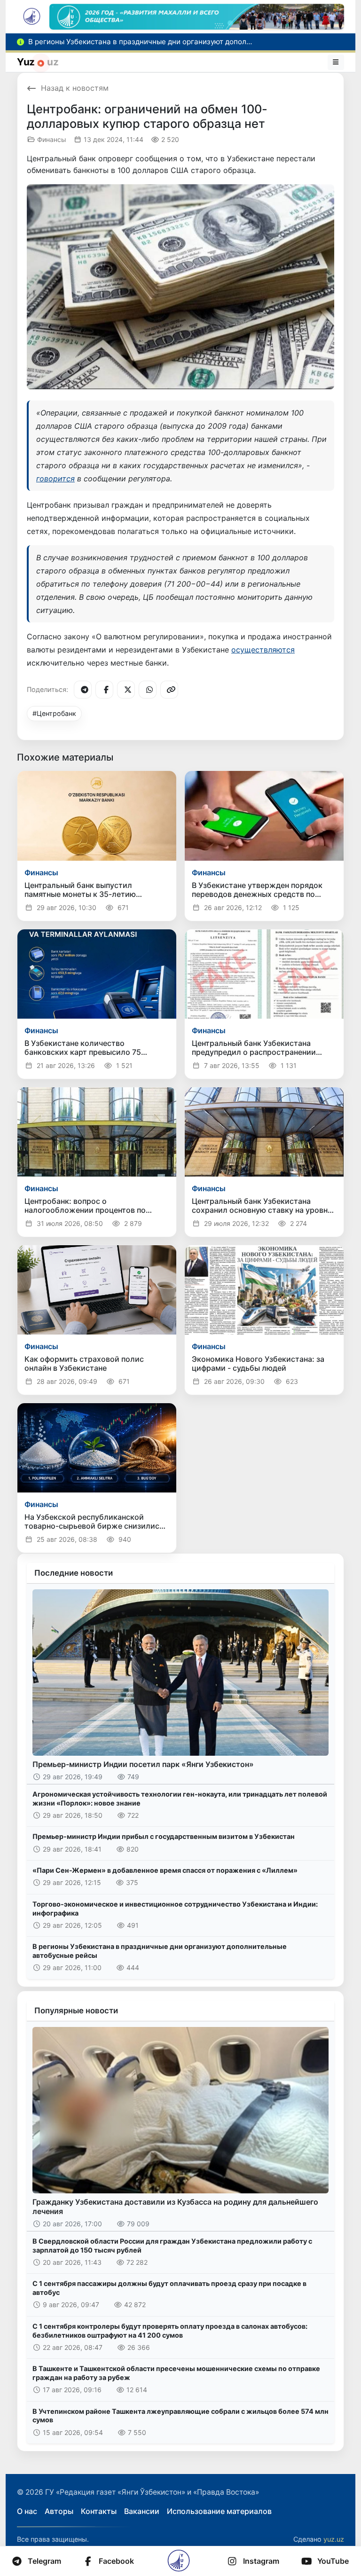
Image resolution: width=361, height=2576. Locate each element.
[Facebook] (104, 690)
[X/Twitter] (126, 690)
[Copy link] (169, 690)
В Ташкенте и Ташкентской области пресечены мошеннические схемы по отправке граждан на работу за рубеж (176, 2373)
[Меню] (336, 62)
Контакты (99, 2511)
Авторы (59, 2511)
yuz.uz (334, 2539)
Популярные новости (76, 2011)
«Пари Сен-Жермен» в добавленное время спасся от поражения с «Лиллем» (165, 1870)
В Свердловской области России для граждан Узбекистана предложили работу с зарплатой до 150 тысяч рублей (172, 2246)
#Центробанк (54, 713)
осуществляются (263, 650)
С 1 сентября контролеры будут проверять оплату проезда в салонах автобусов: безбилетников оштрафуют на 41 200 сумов (170, 2331)
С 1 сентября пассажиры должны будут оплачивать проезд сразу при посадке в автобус (169, 2288)
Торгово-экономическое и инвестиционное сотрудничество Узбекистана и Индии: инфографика (175, 1908)
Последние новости (74, 1573)
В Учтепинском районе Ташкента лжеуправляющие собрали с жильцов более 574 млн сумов (180, 2416)
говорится (55, 479)
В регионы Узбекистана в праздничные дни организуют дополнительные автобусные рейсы (160, 1951)
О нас (27, 2511)
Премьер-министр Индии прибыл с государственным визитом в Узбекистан (164, 1836)
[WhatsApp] (148, 690)
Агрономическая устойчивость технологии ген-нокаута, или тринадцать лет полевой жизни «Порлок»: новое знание (180, 1798)
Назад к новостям (75, 88)
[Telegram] (83, 690)
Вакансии (142, 2511)
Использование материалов (219, 2511)
